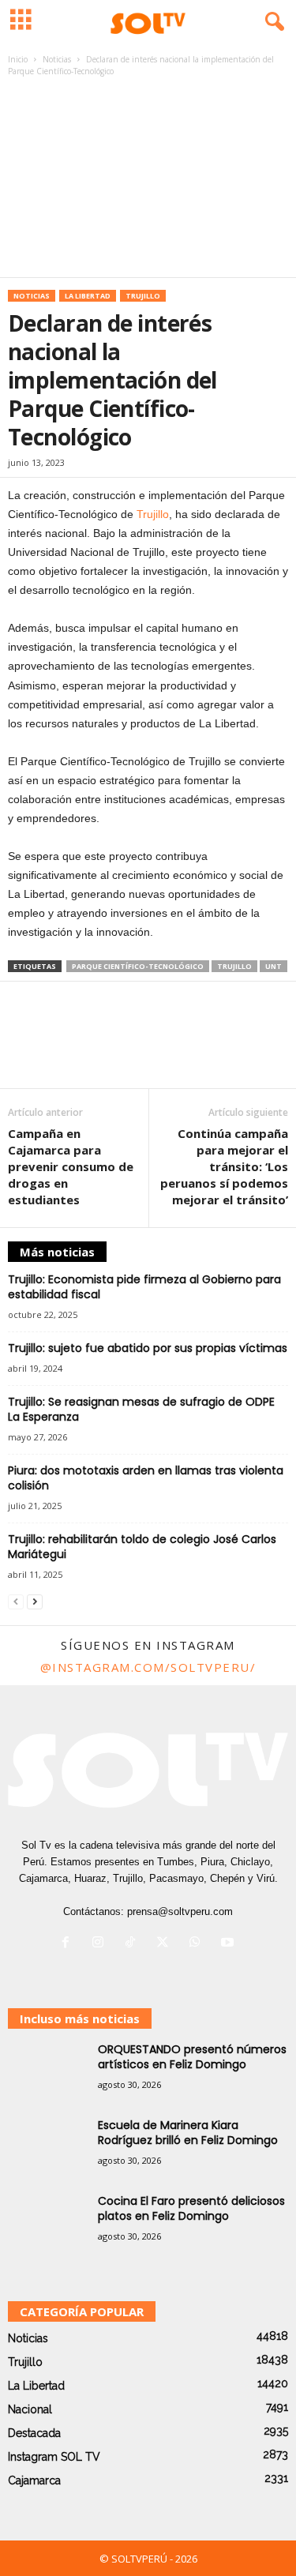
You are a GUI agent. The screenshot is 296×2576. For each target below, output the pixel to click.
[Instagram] (101, 1944)
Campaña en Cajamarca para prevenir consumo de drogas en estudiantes (71, 1166)
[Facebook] (69, 1944)
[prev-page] (16, 1602)
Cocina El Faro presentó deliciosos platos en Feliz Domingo (191, 2208)
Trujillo (143, 296)
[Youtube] (229, 1944)
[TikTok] (134, 1944)
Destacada (34, 2433)
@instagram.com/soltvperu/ (148, 1667)
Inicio (18, 59)
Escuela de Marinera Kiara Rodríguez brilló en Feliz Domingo (188, 2133)
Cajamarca (34, 2480)
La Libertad (88, 296)
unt (274, 966)
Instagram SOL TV (54, 2457)
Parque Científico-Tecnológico (138, 966)
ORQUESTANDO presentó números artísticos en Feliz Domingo (192, 2057)
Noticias (57, 59)
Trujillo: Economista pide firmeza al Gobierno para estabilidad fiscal (144, 1287)
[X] (166, 1944)
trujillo (234, 966)
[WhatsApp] (199, 1944)
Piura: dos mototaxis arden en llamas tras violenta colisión (146, 1478)
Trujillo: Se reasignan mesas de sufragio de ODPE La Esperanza (141, 1409)
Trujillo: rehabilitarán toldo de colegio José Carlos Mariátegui (142, 1547)
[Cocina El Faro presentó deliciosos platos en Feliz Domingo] (47, 2223)
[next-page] (35, 1602)
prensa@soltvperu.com (180, 1911)
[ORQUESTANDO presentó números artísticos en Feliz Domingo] (47, 2072)
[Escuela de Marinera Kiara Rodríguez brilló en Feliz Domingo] (47, 2148)
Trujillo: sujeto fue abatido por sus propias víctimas (148, 1348)
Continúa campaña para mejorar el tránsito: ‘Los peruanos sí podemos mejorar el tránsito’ (224, 1166)
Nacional (30, 2409)
